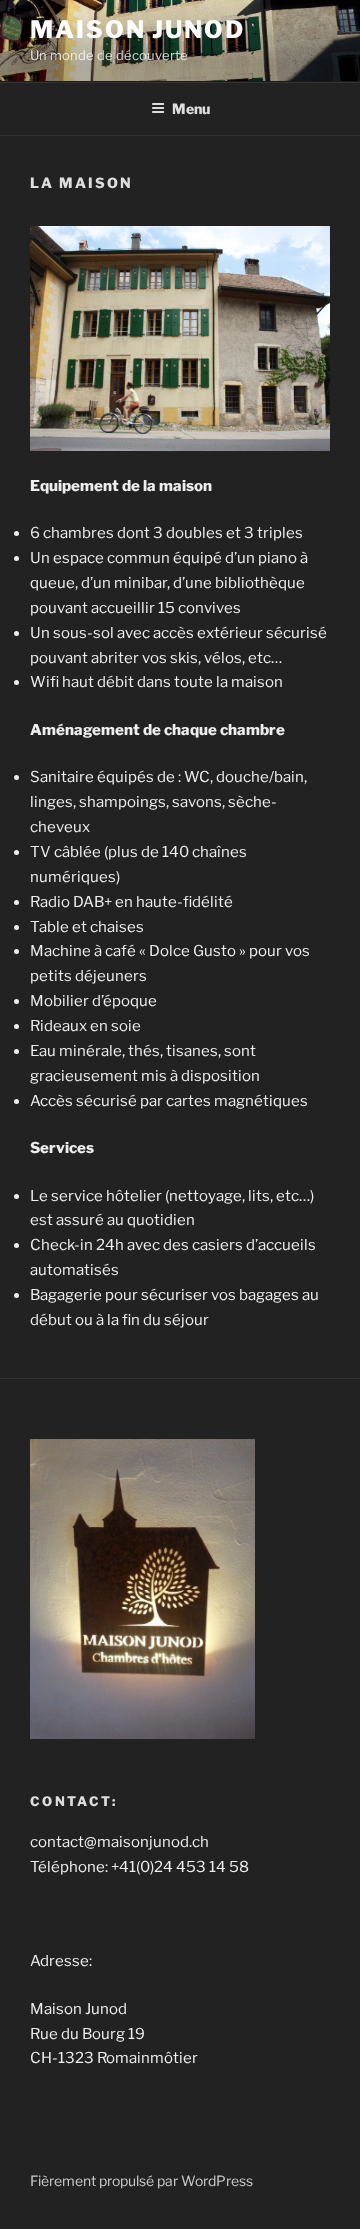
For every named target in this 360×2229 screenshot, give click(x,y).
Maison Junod (137, 29)
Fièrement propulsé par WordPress (141, 2180)
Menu (191, 108)
